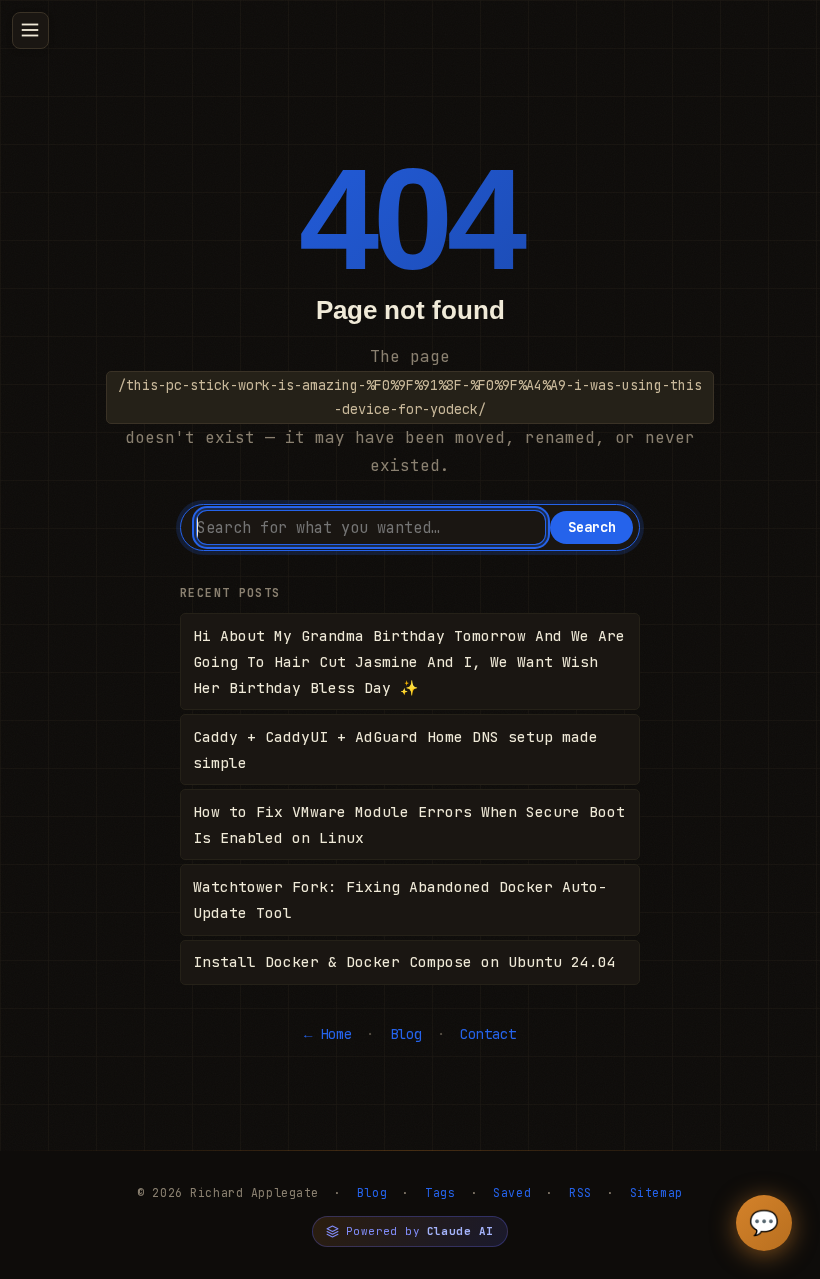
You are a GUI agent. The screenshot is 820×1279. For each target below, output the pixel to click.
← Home (328, 1034)
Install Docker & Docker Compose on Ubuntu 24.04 (404, 961)
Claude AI (460, 1231)
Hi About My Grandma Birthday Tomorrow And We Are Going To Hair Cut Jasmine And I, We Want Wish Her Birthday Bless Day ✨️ (409, 661)
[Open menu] (30, 30)
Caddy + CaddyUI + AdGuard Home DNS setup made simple (395, 749)
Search (592, 527)
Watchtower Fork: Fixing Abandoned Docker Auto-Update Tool (400, 899)
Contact (488, 1034)
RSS (580, 1192)
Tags (440, 1192)
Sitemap (656, 1192)
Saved (512, 1192)
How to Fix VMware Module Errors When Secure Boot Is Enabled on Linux (409, 824)
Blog (406, 1034)
